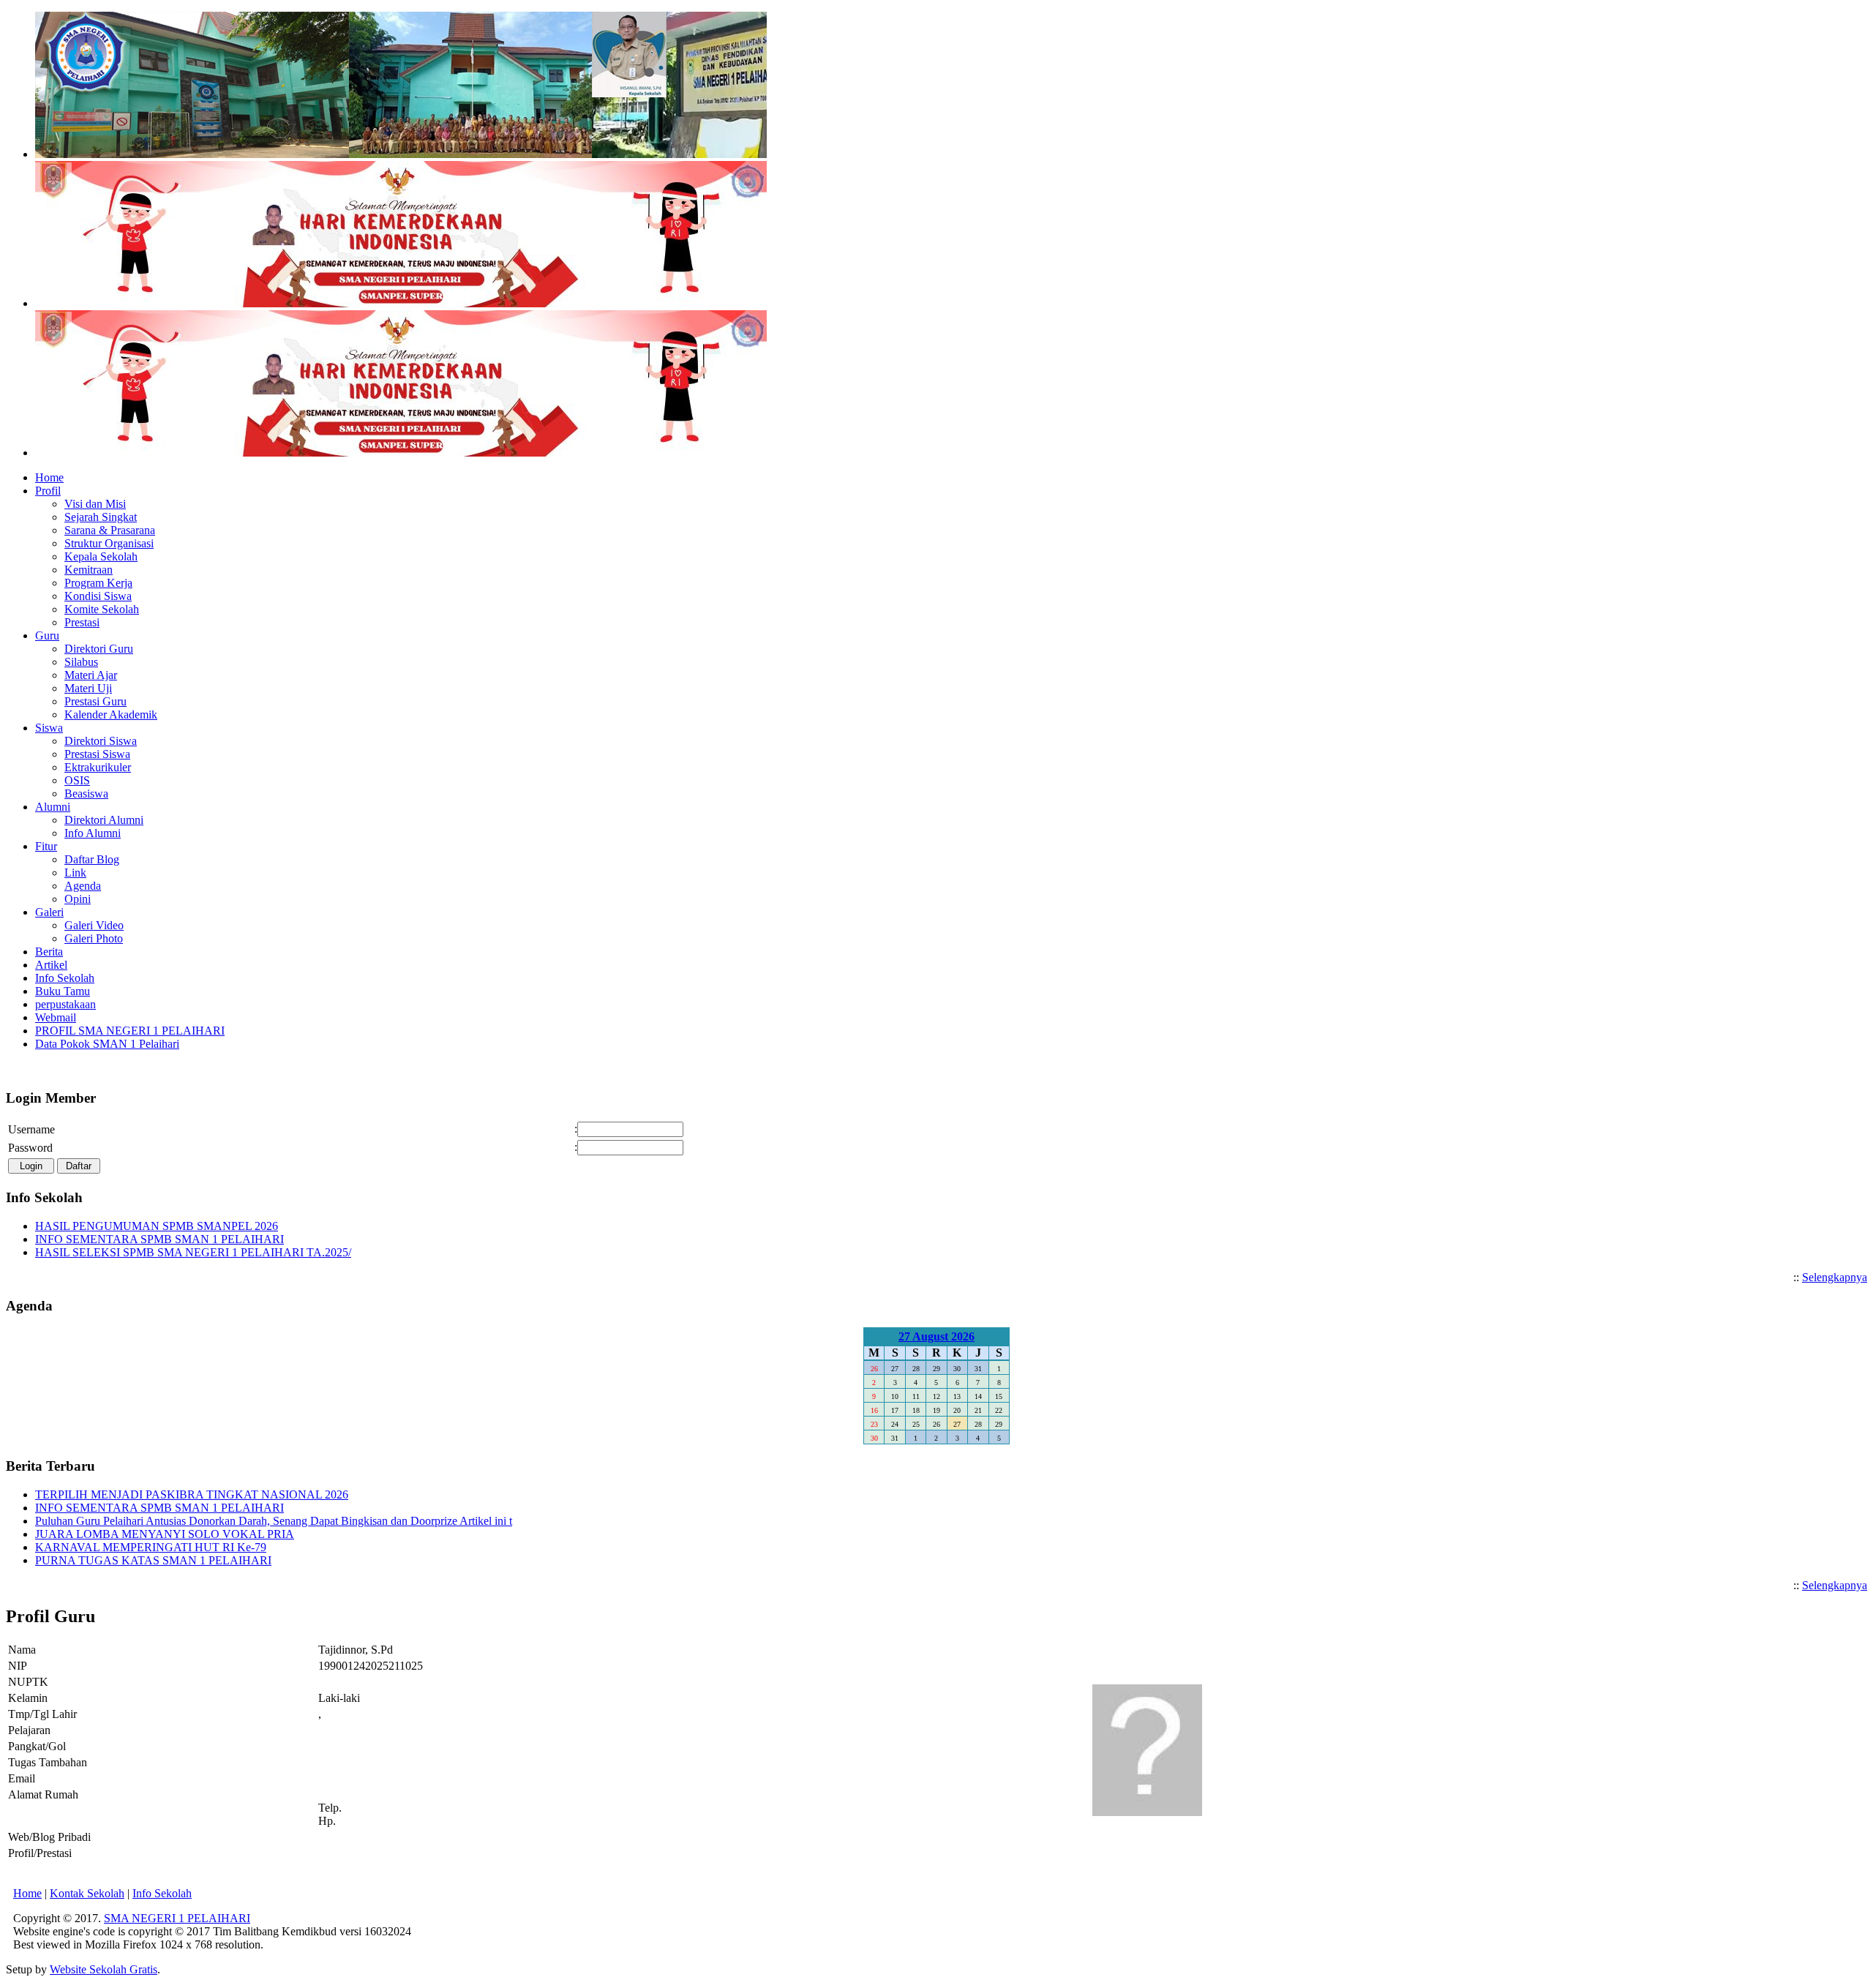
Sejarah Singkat (101, 517)
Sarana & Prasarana (110, 530)
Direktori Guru (99, 649)
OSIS (77, 780)
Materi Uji (88, 688)
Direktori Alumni (104, 820)
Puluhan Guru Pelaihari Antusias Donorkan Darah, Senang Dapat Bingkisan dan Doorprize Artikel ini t (274, 1521)
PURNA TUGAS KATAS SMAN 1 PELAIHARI (153, 1560)
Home (27, 1893)
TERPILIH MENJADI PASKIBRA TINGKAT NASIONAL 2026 (192, 1494)
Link (75, 873)
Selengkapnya (1835, 1277)
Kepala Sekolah (101, 556)
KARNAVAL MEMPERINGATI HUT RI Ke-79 (151, 1547)
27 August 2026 (936, 1336)
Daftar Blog (92, 859)
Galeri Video (94, 925)
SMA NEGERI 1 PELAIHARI (177, 1918)
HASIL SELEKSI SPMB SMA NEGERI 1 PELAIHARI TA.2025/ (193, 1252)
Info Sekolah (162, 1893)
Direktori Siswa (101, 741)
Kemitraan (89, 570)
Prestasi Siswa (97, 754)
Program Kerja (98, 583)
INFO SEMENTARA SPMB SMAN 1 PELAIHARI (159, 1239)
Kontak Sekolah (87, 1893)
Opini (78, 899)
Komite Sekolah (102, 609)
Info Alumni (93, 833)
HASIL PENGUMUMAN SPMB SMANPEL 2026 (157, 1226)
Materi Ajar (91, 675)
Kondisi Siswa (98, 596)
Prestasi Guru (95, 701)
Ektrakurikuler (98, 767)
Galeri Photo (94, 938)
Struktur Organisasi (109, 543)
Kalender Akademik (111, 714)
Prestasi (82, 622)
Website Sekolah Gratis (104, 1969)
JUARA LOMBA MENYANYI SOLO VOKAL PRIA (165, 1534)
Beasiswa (86, 794)
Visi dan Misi (95, 504)
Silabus (81, 662)
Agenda (83, 886)
